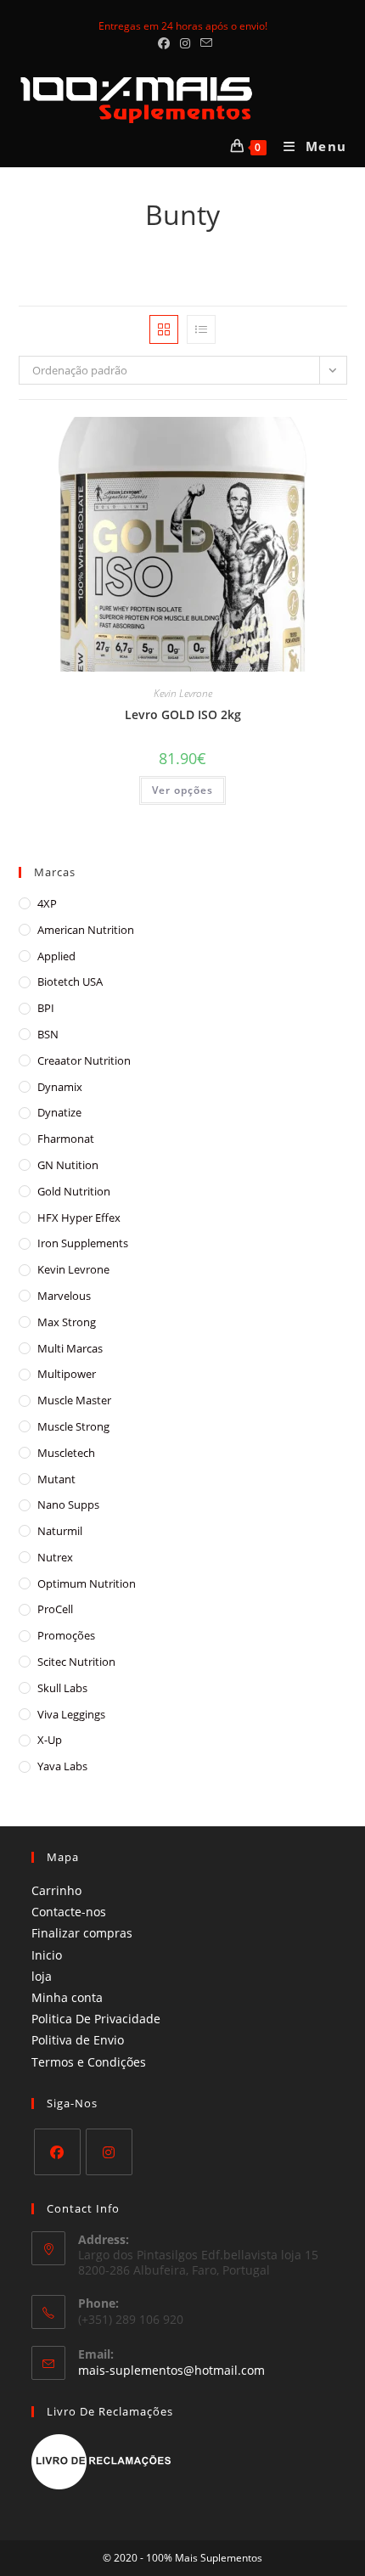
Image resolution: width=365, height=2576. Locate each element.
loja (42, 1976)
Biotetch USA (70, 981)
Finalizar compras (82, 1933)
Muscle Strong (73, 1426)
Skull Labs (62, 1688)
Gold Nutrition (74, 1191)
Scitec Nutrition (76, 1662)
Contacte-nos (69, 1912)
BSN (48, 1034)
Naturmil (60, 1531)
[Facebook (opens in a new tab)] (164, 43)
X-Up (50, 1740)
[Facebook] (57, 2152)
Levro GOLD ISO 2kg (183, 714)
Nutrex (55, 1557)
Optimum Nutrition (87, 1583)
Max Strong (67, 1322)
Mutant (56, 1479)
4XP (47, 903)
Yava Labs (62, 1766)
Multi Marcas (70, 1348)
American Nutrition (86, 930)
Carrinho (56, 1890)
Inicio (47, 1955)
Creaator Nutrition (84, 1060)
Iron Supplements (83, 1243)
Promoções (66, 1635)
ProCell (55, 1609)
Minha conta (67, 1997)
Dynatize (59, 1112)
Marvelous (64, 1296)
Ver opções (182, 790)
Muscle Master (74, 1400)
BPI (46, 1008)
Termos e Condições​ (89, 2062)
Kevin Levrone (183, 693)
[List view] (201, 329)
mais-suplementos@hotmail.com (171, 2370)
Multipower (67, 1374)
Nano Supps (68, 1505)
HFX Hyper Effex (79, 1218)
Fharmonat (66, 1139)
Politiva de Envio (78, 2040)
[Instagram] (109, 2152)
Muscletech (66, 1453)
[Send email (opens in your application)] (204, 43)
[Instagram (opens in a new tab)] (185, 43)
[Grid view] (164, 329)
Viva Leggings (71, 1714)
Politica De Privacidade (96, 2019)
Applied (56, 956)
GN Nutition (68, 1165)
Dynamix (60, 1087)
